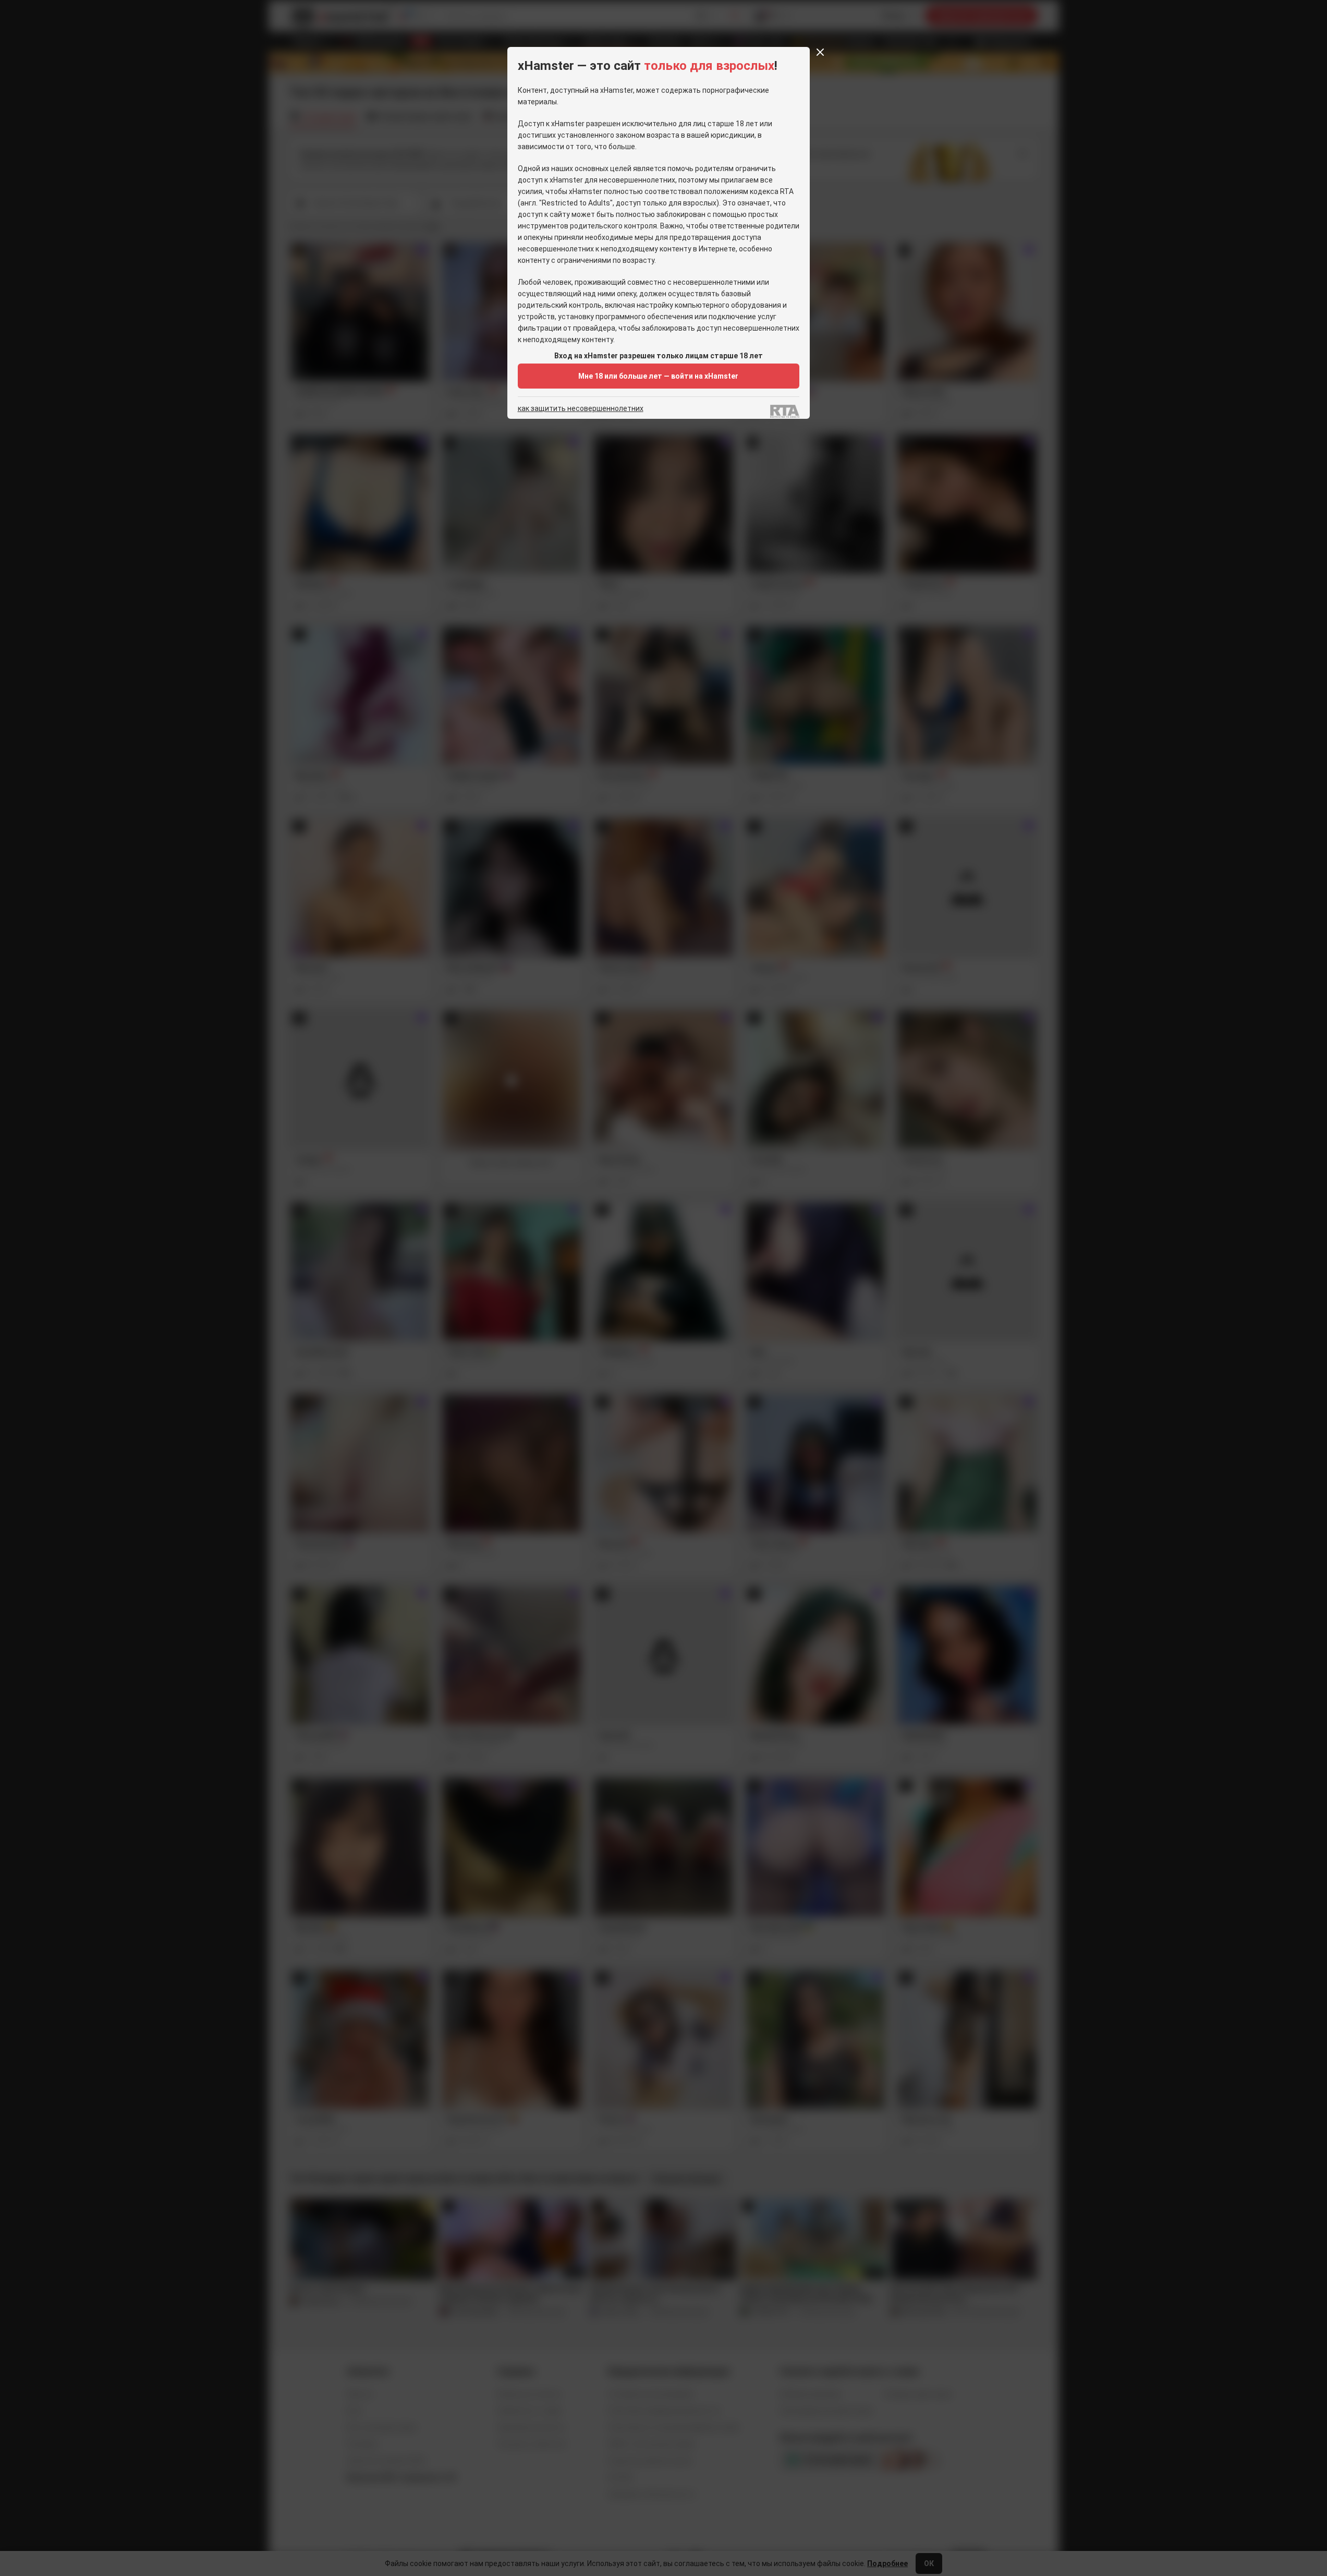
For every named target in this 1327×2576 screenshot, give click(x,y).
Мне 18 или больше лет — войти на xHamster (658, 376)
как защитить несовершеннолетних (581, 409)
